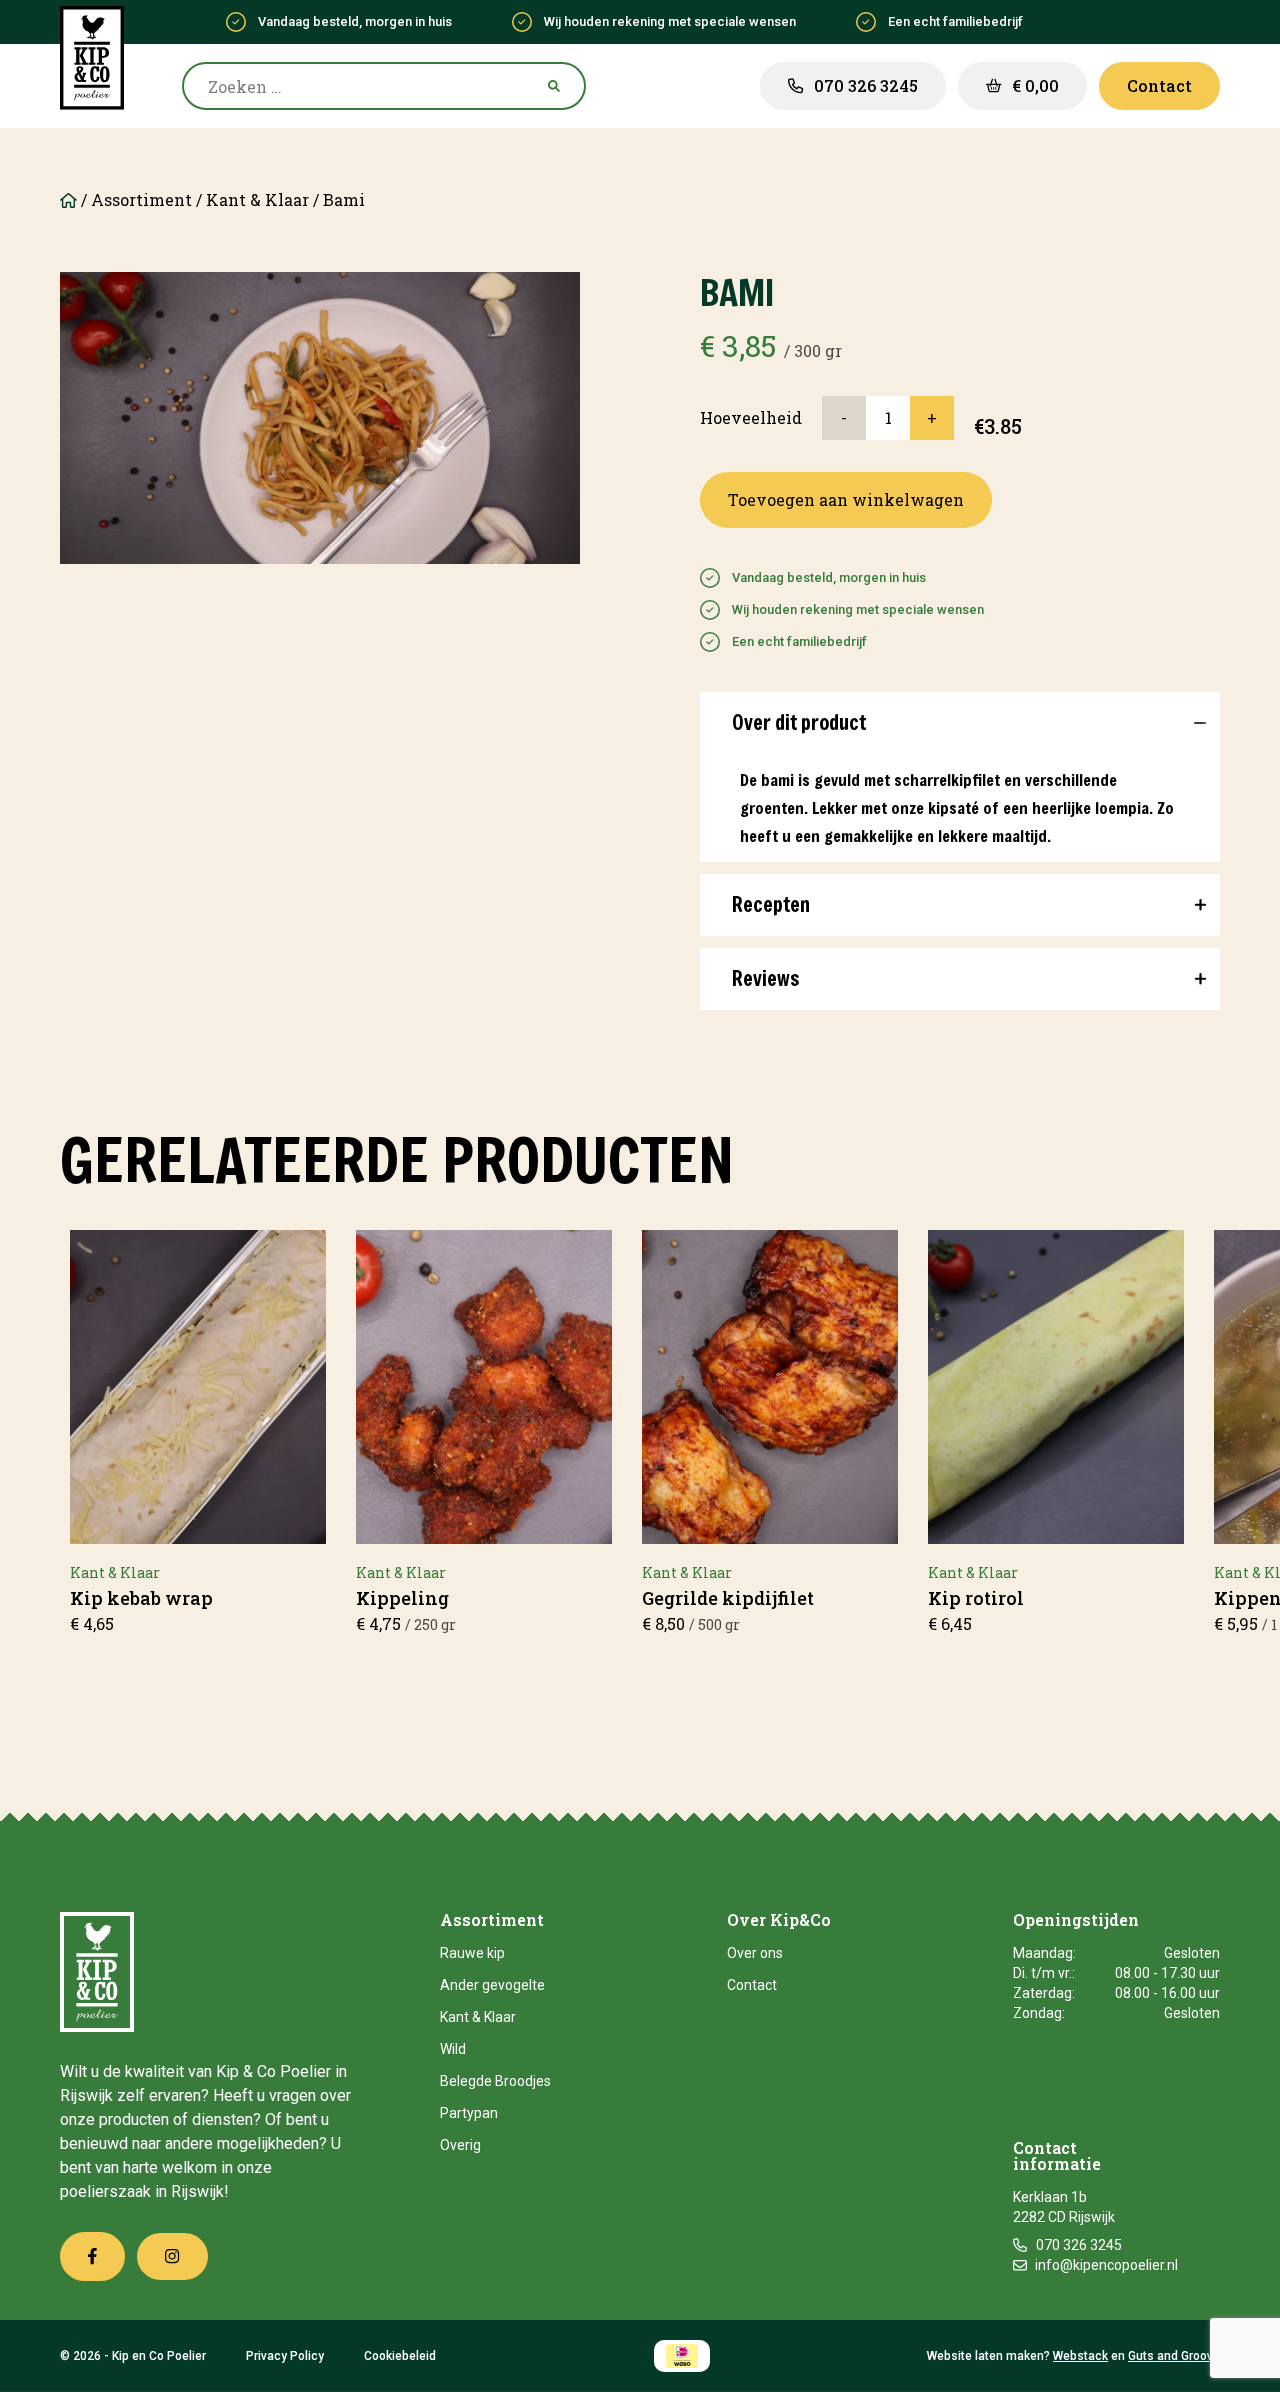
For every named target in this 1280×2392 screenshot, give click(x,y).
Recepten (771, 904)
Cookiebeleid (400, 2356)
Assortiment (141, 199)
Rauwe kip (472, 1953)
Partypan (469, 2113)
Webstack (1080, 2356)
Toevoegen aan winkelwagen (846, 499)
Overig (460, 2145)
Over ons (755, 1953)
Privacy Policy (285, 2356)
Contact (752, 1985)
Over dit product (799, 722)
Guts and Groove (1174, 2356)
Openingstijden (1076, 1921)
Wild (453, 2049)
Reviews (765, 978)
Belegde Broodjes (495, 2081)
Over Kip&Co (779, 1921)
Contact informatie (1057, 2157)
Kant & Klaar (257, 199)
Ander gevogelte (492, 1985)
